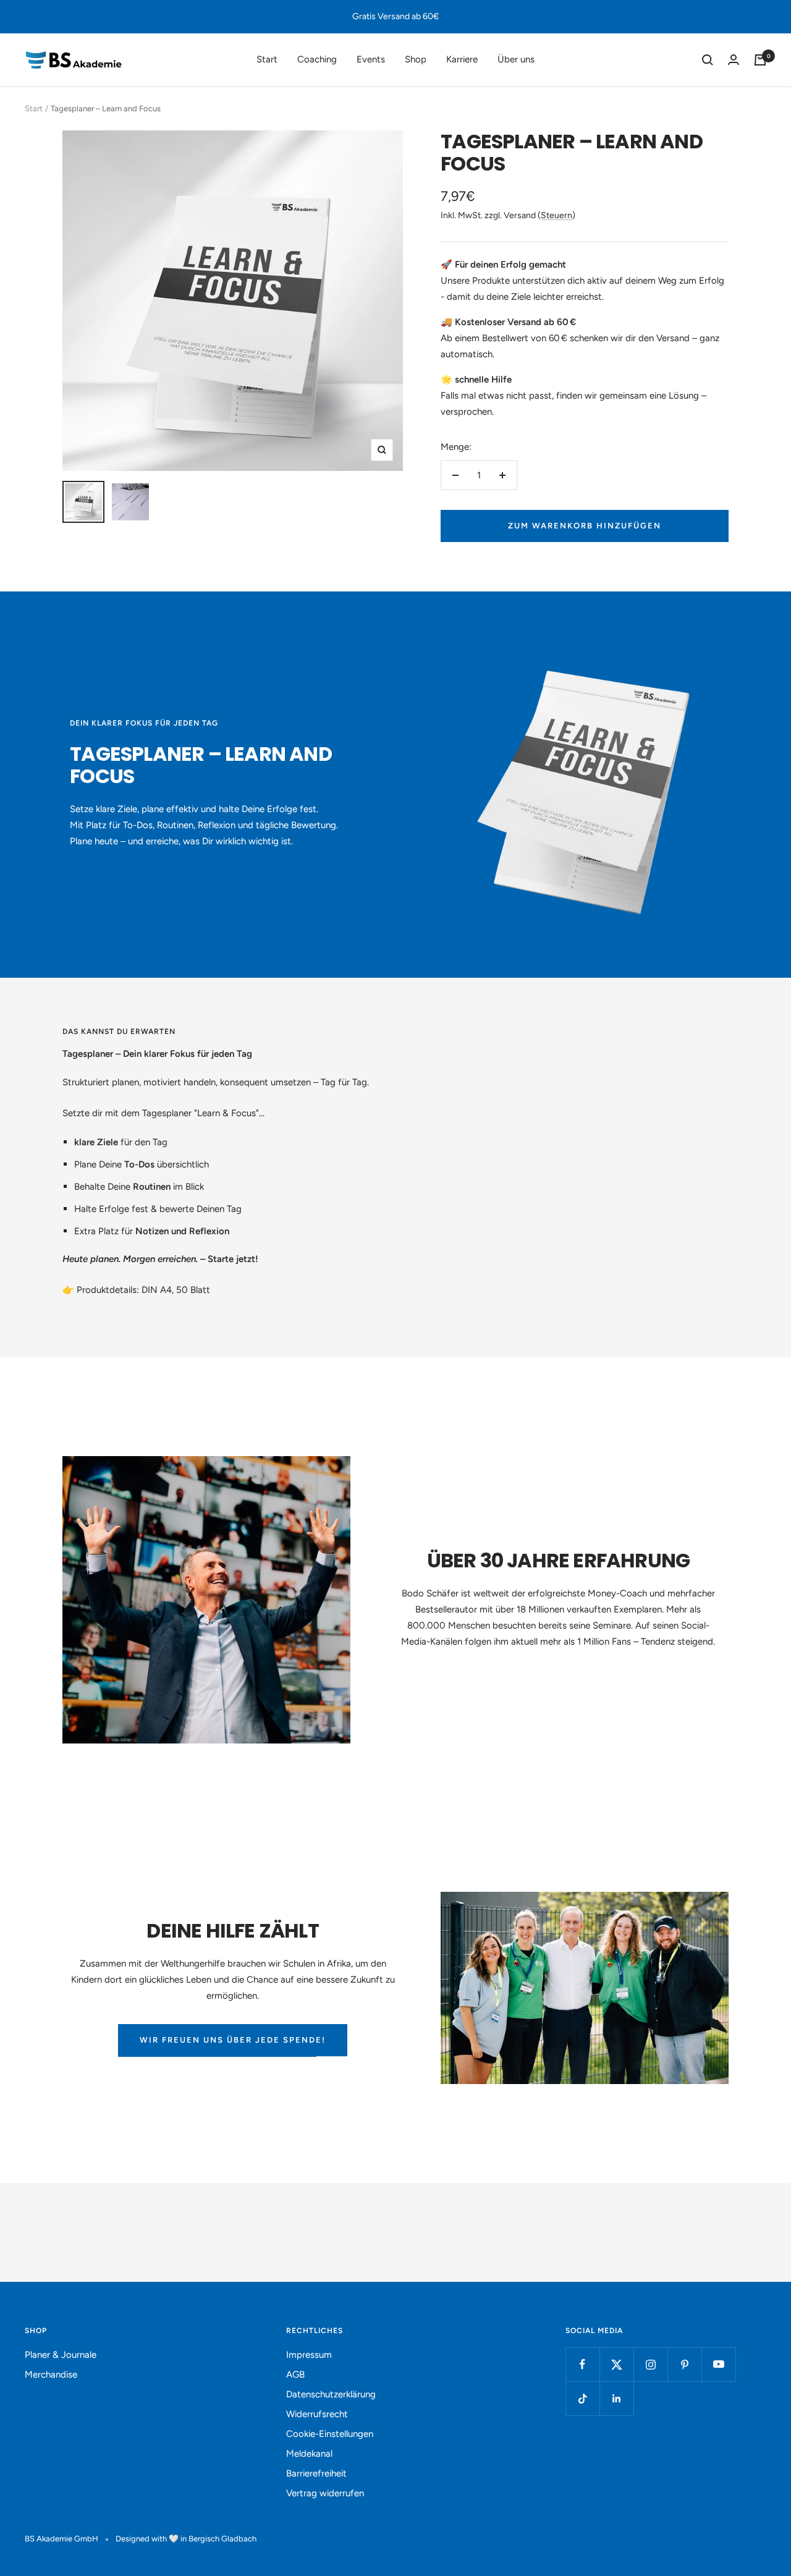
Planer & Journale (61, 2355)
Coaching (317, 59)
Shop (416, 59)
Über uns (516, 59)
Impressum (309, 2355)
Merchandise (51, 2375)
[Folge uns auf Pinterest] (684, 2364)
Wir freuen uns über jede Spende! (233, 2040)
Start (267, 59)
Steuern (556, 215)
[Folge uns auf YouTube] (718, 2364)
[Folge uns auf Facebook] (582, 2364)
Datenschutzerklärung (331, 2394)
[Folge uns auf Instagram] (650, 2364)
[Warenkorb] (760, 60)
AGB (295, 2375)
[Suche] (708, 60)
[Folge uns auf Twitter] (616, 2364)
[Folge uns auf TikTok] (582, 2398)
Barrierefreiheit (316, 2473)
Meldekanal (309, 2454)
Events (371, 59)
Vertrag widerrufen (325, 2493)
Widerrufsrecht (317, 2414)
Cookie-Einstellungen (330, 2434)
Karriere (462, 59)
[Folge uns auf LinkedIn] (616, 2398)
